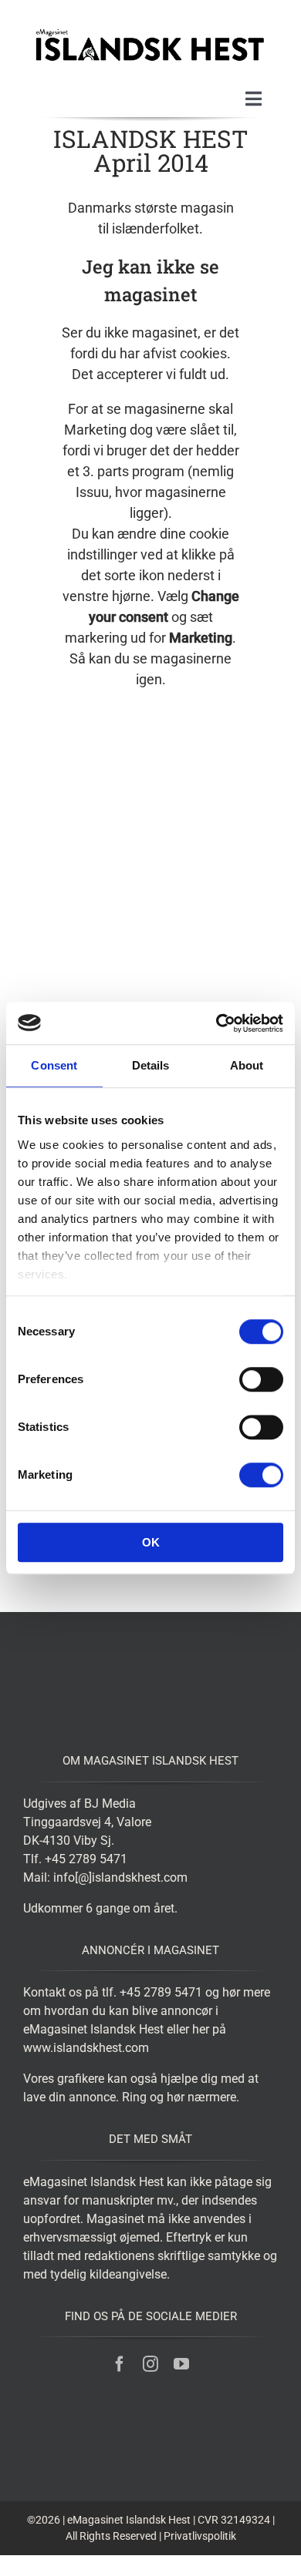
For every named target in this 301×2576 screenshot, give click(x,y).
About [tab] (247, 1065)
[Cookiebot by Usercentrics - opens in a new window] (216, 1023)
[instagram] (150, 2364)
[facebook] (120, 2364)
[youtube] (181, 2364)
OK (151, 1542)
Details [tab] (151, 1065)
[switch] (261, 1379)
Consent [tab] (54, 1065)
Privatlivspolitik (200, 2536)
